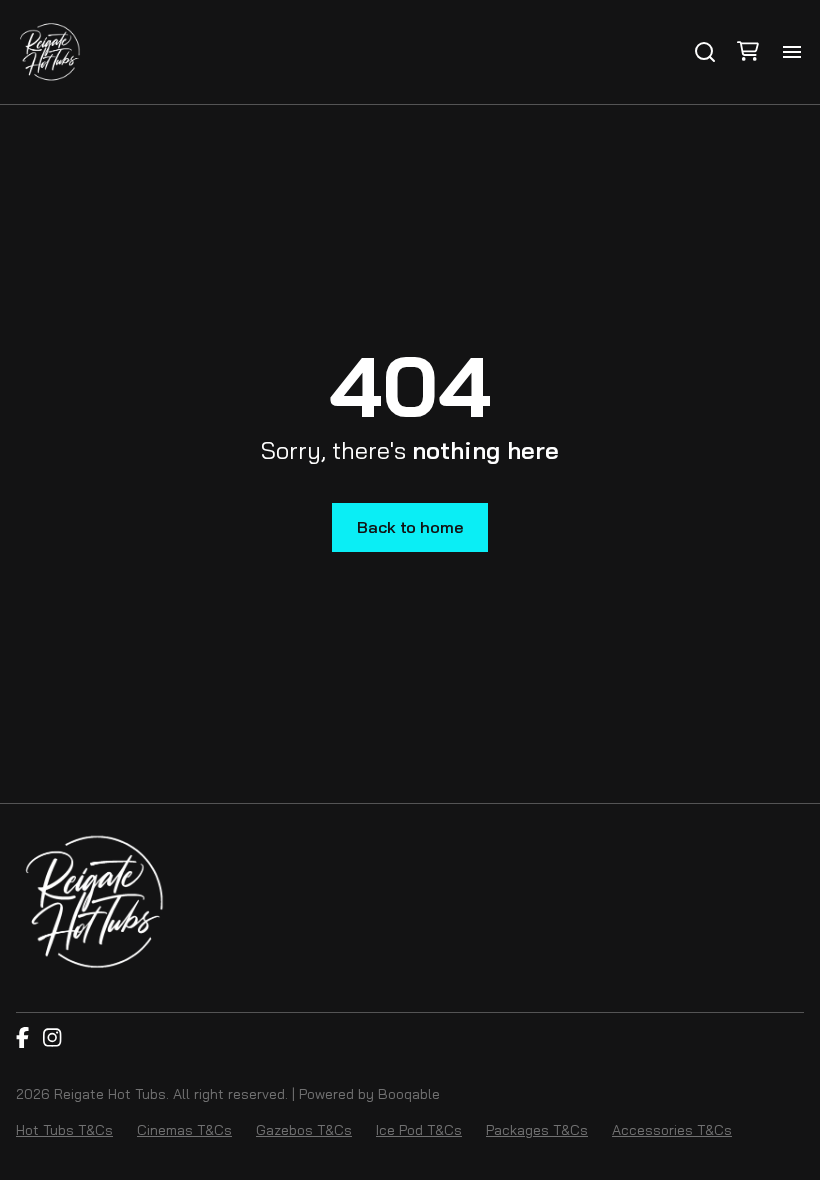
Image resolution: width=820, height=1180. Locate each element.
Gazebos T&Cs (304, 1130)
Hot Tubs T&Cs (64, 1130)
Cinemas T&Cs (184, 1130)
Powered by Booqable (369, 1094)
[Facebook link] (22, 1039)
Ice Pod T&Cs (419, 1130)
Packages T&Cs (537, 1130)
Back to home (409, 527)
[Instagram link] (52, 1039)
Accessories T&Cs (672, 1130)
